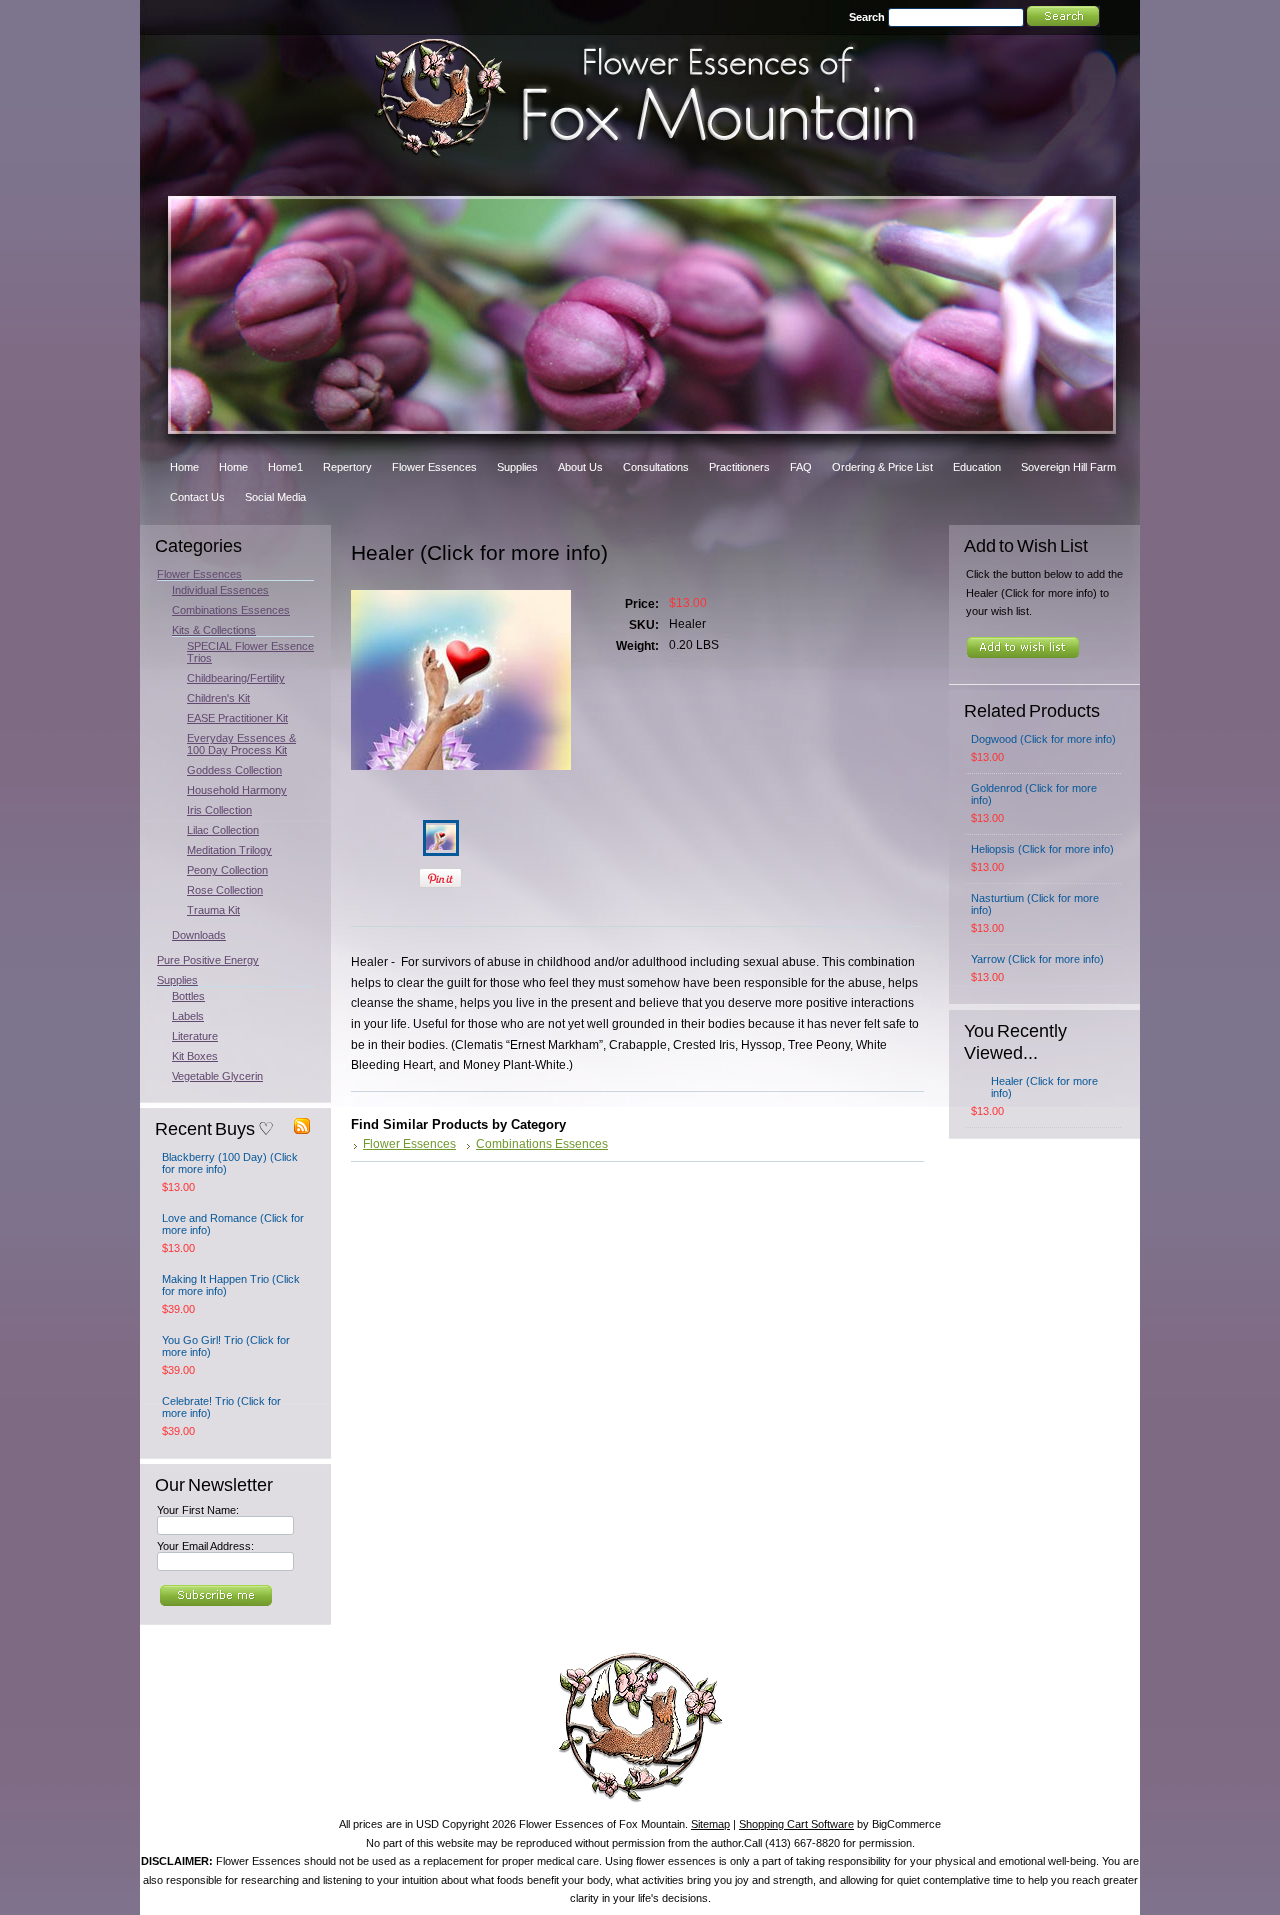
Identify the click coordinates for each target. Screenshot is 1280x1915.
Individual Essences (220, 590)
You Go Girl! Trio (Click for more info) (226, 1346)
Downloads (199, 935)
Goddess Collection (234, 770)
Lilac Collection (223, 830)
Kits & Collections (214, 630)
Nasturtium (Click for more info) (1035, 904)
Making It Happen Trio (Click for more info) (231, 1285)
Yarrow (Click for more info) (1037, 959)
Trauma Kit (213, 910)
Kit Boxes (195, 1056)
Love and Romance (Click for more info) (233, 1224)
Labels (188, 1016)
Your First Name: (198, 1510)
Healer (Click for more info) (1044, 1087)
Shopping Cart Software (796, 1824)
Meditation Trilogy (229, 850)
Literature (195, 1036)
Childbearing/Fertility (236, 678)
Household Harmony (237, 790)
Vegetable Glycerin (217, 1076)
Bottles (188, 996)
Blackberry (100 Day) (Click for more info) (230, 1163)
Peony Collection (227, 870)
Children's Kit (218, 698)
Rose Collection (225, 890)
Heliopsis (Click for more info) (1042, 849)
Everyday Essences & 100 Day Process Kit (241, 744)
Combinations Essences (231, 610)
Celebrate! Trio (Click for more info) (221, 1407)
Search (867, 17)
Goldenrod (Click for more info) (1034, 794)
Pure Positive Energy (208, 960)
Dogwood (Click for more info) (1043, 739)
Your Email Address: (205, 1546)
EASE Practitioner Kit (237, 718)
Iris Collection (219, 810)
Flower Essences (199, 574)
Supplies (177, 980)
